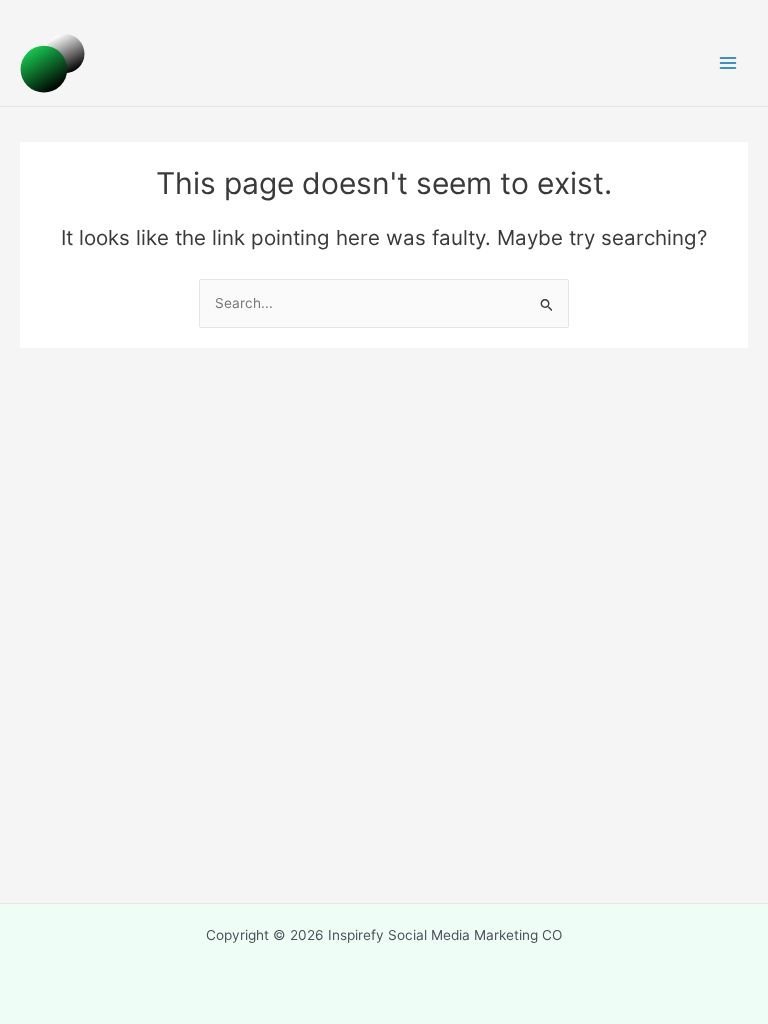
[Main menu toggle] (728, 63)
